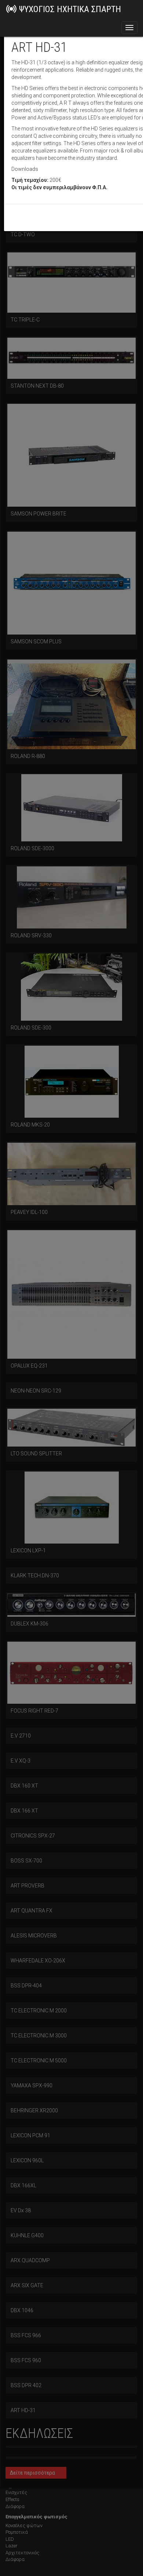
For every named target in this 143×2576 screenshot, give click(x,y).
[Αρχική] (11, 9)
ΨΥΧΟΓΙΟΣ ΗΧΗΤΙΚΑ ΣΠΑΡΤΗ (70, 9)
